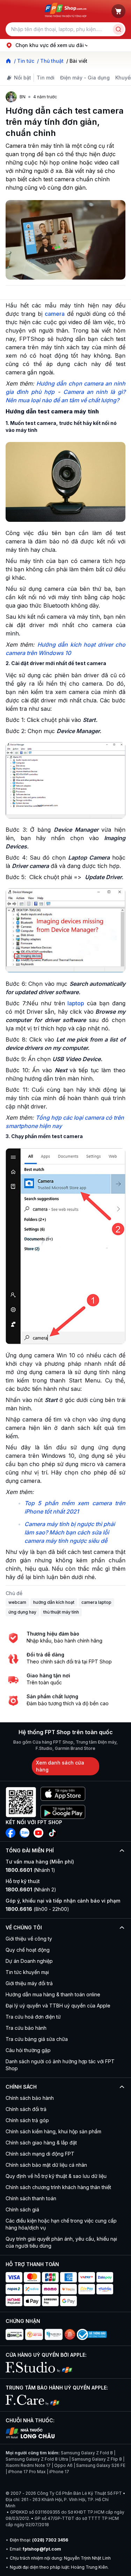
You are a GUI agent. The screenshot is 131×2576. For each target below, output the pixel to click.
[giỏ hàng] (118, 11)
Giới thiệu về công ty (29, 1939)
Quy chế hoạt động (28, 1950)
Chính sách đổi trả (26, 2109)
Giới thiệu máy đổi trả (29, 1983)
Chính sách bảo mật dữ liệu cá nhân (46, 2165)
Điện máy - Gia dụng (85, 78)
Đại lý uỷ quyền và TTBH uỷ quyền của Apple (58, 2006)
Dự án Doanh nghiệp (29, 1961)
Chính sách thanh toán (31, 2198)
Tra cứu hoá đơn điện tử (33, 2017)
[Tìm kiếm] (118, 29)
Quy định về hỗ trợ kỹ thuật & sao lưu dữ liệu (56, 2176)
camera (55, 314)
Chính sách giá (22, 2209)
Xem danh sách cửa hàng (60, 1766)
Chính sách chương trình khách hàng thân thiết (58, 2187)
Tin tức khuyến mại (27, 1972)
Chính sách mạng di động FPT (40, 2154)
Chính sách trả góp (27, 2120)
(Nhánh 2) (31, 1889)
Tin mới (46, 78)
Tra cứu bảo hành (26, 2028)
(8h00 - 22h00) (37, 1909)
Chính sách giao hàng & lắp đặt (41, 2143)
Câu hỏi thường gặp (28, 2050)
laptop (76, 1003)
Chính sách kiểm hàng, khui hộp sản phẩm (53, 2131)
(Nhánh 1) (30, 1870)
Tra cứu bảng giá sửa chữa (37, 2039)
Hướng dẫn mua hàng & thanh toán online (53, 1994)
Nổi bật (23, 78)
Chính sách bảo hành (30, 2098)
